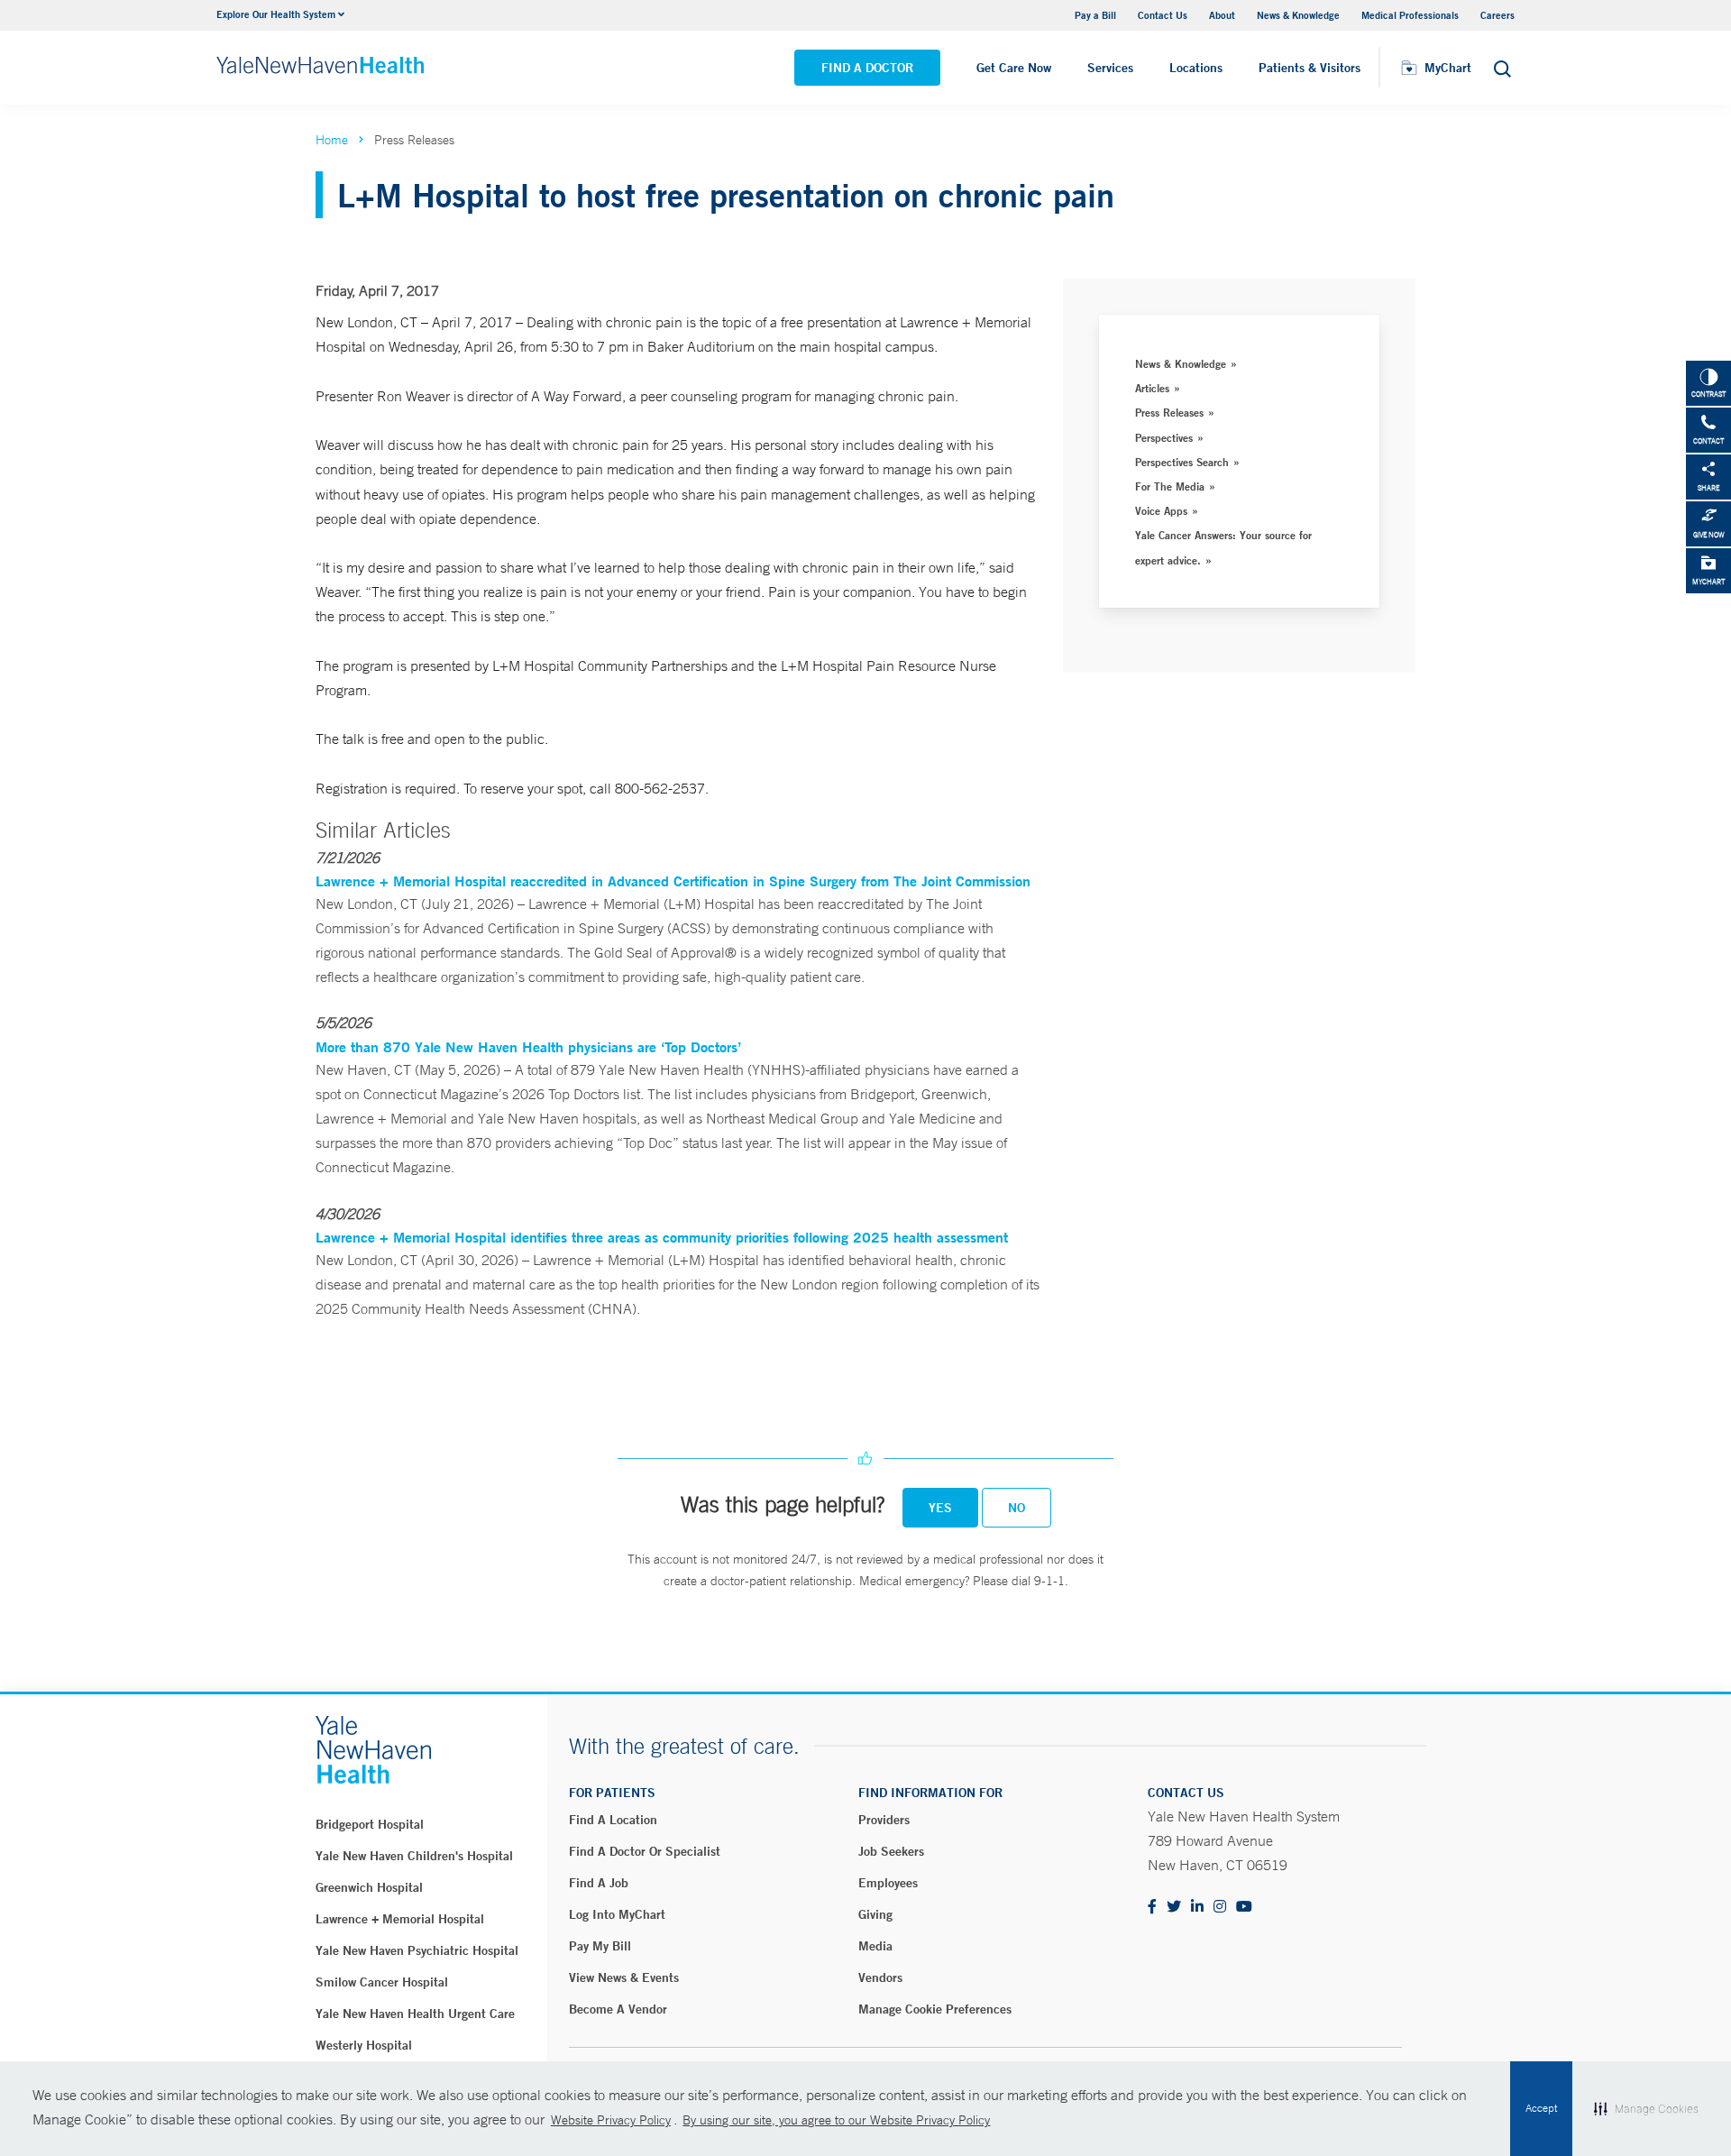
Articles (1152, 388)
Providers (884, 1820)
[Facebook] (1152, 1908)
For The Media (1170, 486)
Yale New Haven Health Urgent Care (415, 2014)
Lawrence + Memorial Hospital (400, 1919)
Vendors (880, 1977)
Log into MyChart (617, 1914)
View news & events (624, 1977)
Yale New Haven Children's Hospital (414, 1856)
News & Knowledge (1298, 15)
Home (332, 140)
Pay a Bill (1095, 15)
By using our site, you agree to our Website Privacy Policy (836, 2120)
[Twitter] (1174, 1908)
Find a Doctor (867, 68)
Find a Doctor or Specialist (645, 1851)
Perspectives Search (1182, 462)
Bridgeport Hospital (370, 1824)
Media (875, 1946)
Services (1110, 68)
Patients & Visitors (1310, 68)
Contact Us (1163, 15)
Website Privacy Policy (611, 2120)
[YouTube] (1244, 1908)
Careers (1497, 15)
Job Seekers (891, 1851)
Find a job (599, 1883)
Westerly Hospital (364, 2045)
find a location (613, 1820)
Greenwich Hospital (369, 1887)
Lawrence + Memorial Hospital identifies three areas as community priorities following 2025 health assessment (662, 1237)
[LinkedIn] (1197, 1908)
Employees (888, 1883)
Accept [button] (1541, 2108)
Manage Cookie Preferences (935, 2009)
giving (875, 1914)
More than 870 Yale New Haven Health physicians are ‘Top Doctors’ (528, 1046)
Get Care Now (1014, 68)
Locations (1196, 68)
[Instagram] (1220, 1908)
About (1222, 15)
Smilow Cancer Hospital (382, 1982)
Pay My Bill (600, 1946)
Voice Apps (1161, 510)
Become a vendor (618, 2009)
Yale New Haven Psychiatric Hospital (417, 1950)
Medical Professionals (1410, 15)
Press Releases (1169, 412)
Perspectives (1164, 437)
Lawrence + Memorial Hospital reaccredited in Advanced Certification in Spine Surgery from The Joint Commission (673, 881)
